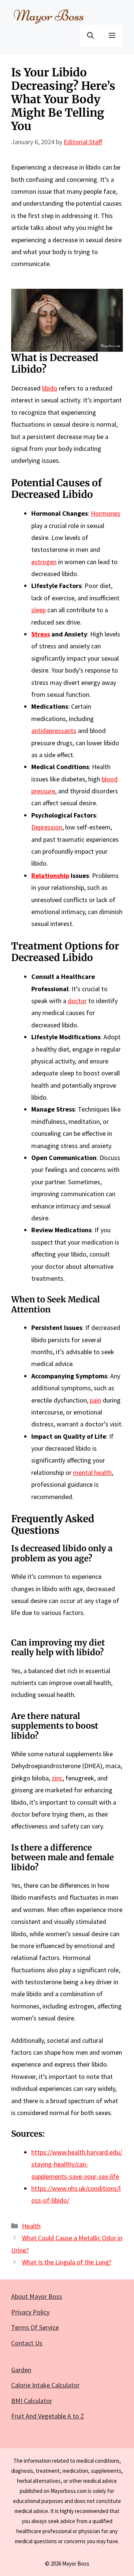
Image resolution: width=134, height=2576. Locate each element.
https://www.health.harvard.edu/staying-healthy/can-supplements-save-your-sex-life (77, 2164)
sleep (39, 610)
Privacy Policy (30, 2312)
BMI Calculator (32, 2401)
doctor (77, 1001)
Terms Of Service (35, 2327)
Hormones (106, 513)
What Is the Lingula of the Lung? (67, 2262)
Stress (41, 634)
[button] (90, 36)
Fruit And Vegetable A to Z (48, 2416)
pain (95, 1400)
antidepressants (54, 731)
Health (31, 2226)
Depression (47, 827)
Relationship (50, 875)
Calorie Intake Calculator (45, 2385)
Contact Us (27, 2343)
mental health (92, 1472)
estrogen (44, 562)
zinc (57, 1778)
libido (50, 388)
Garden (21, 2370)
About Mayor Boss (37, 2296)
